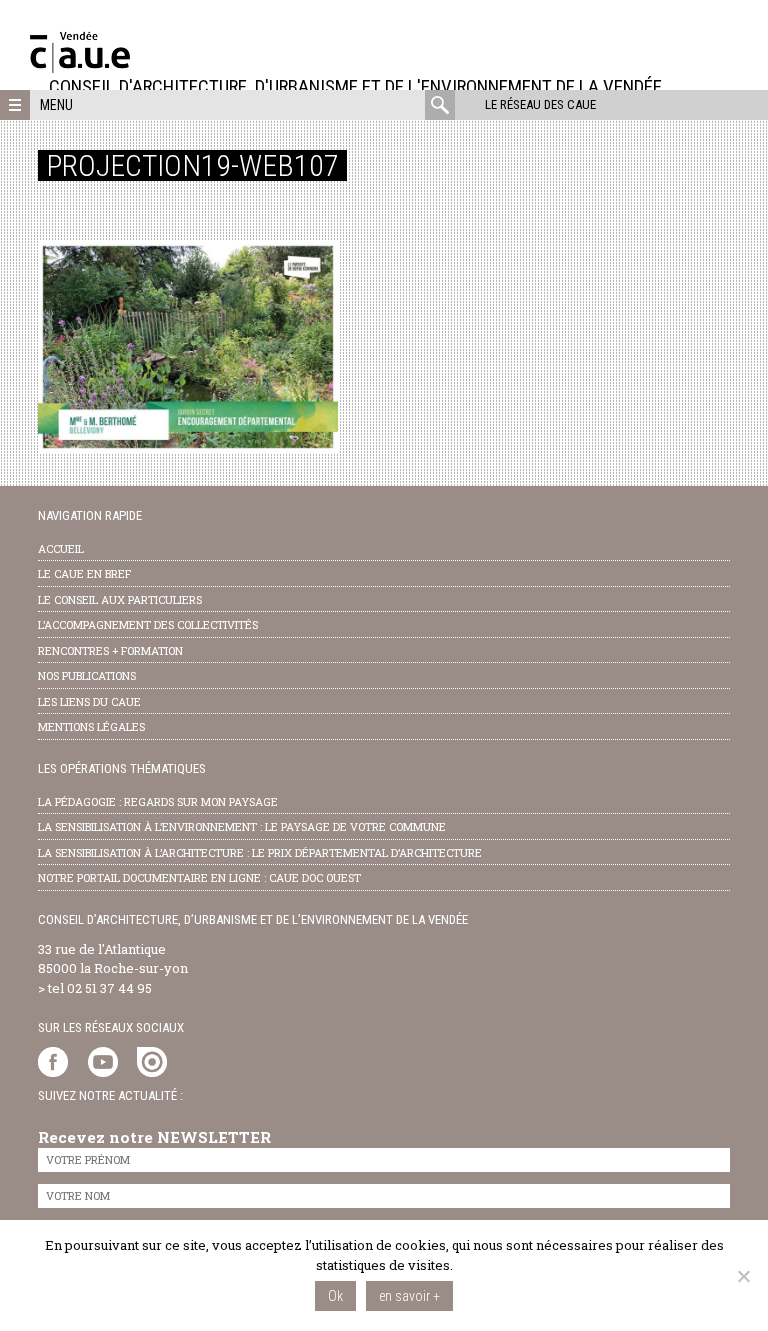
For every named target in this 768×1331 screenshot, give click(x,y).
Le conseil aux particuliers (120, 599)
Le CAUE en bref (84, 573)
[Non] (743, 1276)
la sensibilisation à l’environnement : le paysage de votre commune (242, 826)
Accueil (61, 548)
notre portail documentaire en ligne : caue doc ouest (199, 877)
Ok (335, 1296)
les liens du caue (89, 701)
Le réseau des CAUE (540, 104)
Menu (56, 105)
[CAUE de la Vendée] (80, 67)
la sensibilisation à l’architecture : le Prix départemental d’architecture (260, 852)
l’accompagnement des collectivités (148, 624)
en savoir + (409, 1296)
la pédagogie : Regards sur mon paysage (158, 801)
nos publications (87, 675)
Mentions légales (91, 726)
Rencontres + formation (110, 650)
